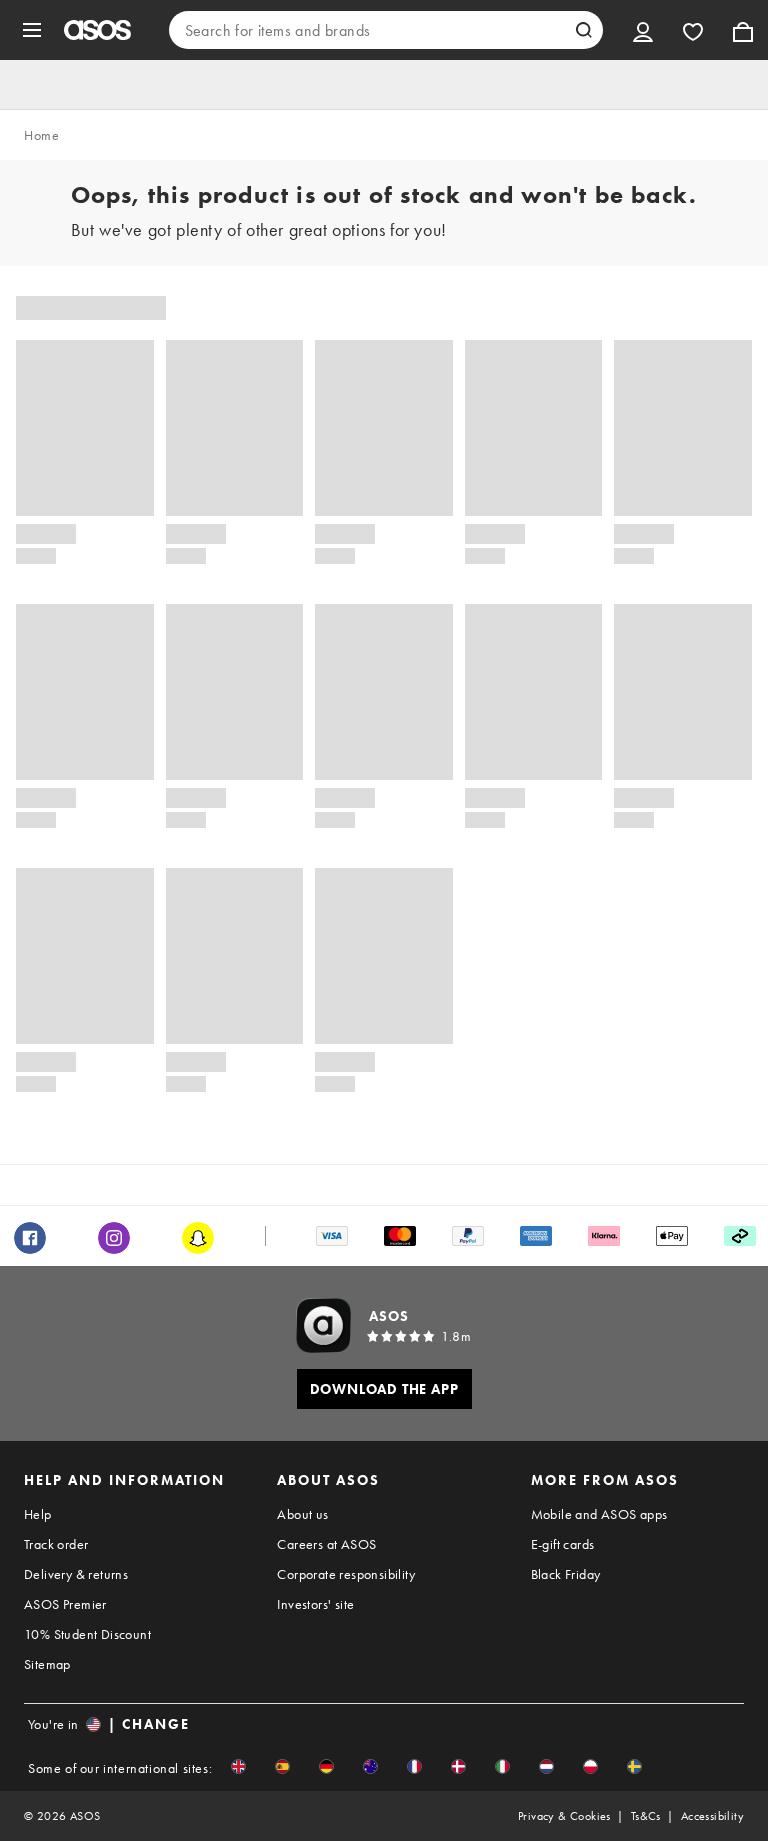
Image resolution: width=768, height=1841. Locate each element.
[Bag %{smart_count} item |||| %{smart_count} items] (743, 30)
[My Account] (643, 30)
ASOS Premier (65, 1604)
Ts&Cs (646, 1816)
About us (302, 1514)
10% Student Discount (87, 1634)
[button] (238, 1766)
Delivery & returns (76, 1574)
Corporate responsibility (346, 1574)
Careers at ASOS (326, 1544)
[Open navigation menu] (32, 30)
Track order (56, 1544)
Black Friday (566, 1574)
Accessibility (712, 1816)
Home (41, 135)
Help (38, 1514)
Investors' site (315, 1604)
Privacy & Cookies (564, 1816)
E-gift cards (563, 1544)
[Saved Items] (693, 30)
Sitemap (47, 1664)
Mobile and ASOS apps (599, 1514)
